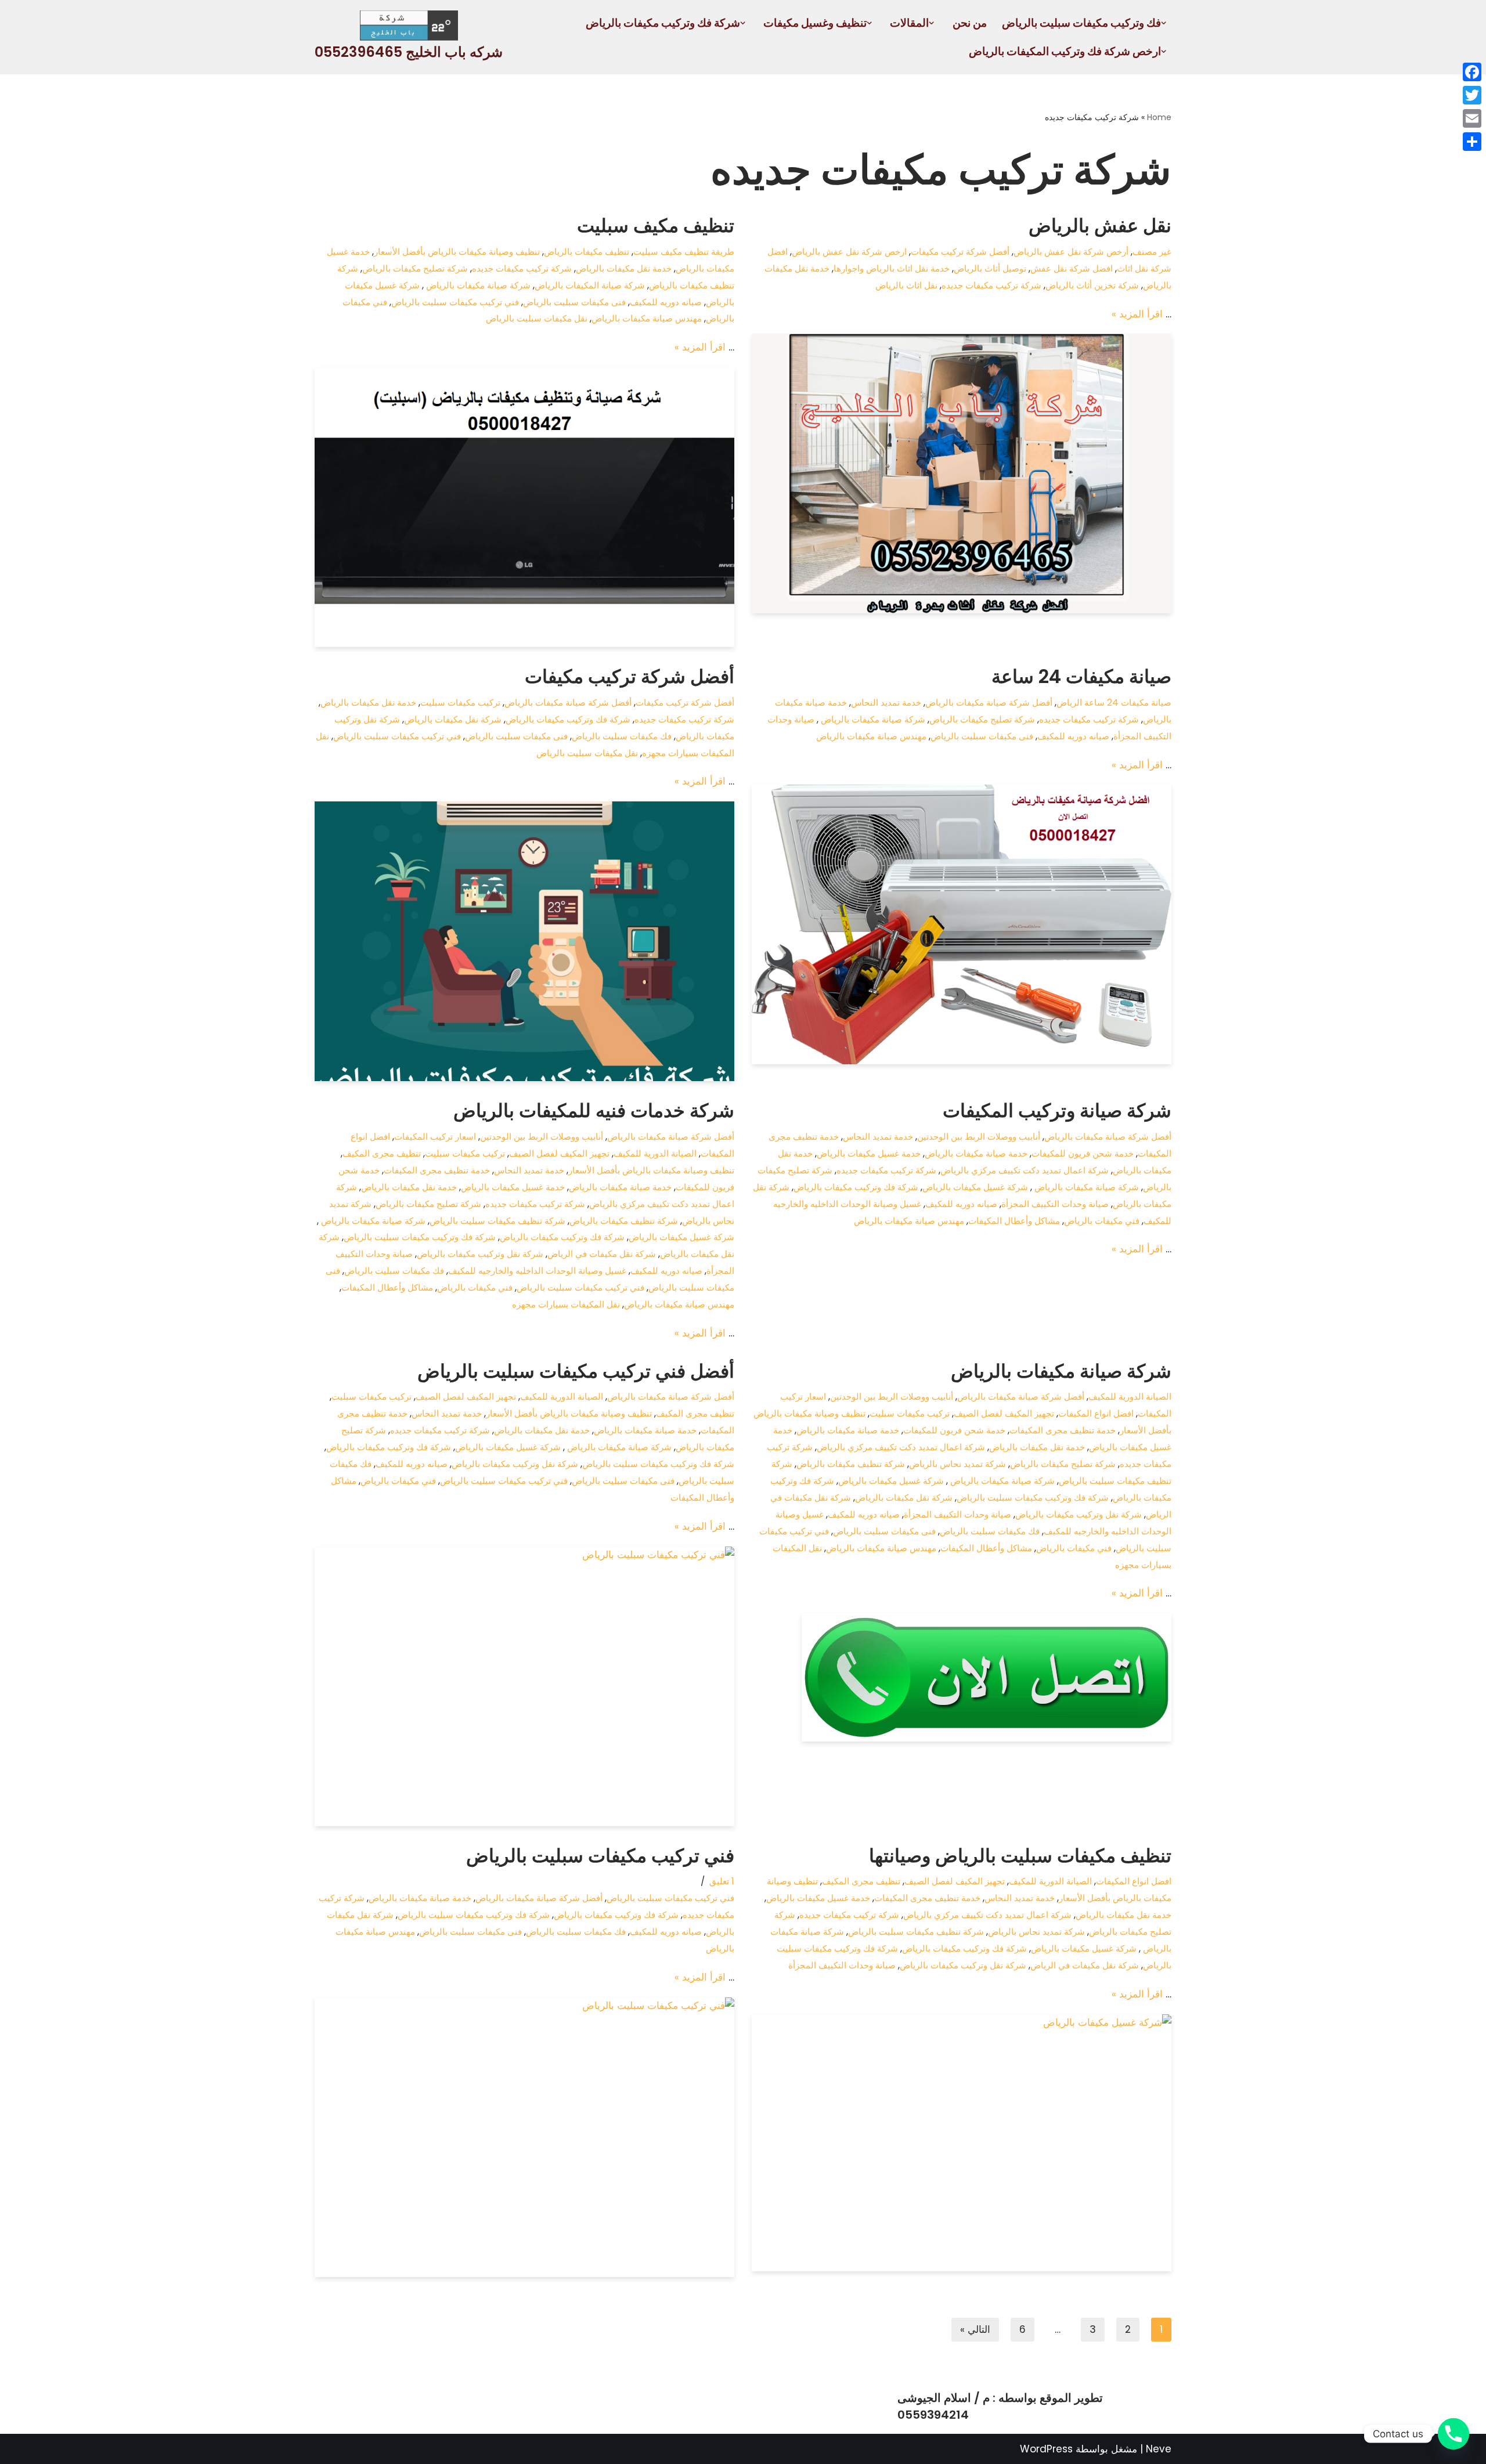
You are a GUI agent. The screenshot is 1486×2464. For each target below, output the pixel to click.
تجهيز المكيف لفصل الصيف (559, 1153)
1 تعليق (722, 1881)
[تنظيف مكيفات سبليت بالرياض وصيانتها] (962, 2143)
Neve (1159, 2449)
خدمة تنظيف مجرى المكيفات (437, 1170)
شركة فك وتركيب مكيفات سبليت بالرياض (420, 1237)
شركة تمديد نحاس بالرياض (957, 1464)
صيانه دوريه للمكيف (666, 302)
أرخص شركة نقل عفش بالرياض (1071, 252)
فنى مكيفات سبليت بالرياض (574, 302)
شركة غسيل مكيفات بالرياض (975, 1187)
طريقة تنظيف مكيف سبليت (684, 252)
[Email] (1472, 118)
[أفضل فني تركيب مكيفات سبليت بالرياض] (524, 1686)
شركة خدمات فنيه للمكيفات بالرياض (594, 1110)
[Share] (1472, 142)
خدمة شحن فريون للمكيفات (1083, 1153)
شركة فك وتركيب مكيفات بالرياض (568, 719)
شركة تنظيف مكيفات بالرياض (624, 1221)
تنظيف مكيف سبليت (656, 225)
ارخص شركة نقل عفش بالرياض (849, 252)
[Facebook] (1472, 72)
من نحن (970, 23)
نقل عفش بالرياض (1100, 225)
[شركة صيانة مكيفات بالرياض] (962, 1677)
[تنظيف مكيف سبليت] (524, 507)
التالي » (975, 2329)
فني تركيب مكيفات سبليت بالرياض (455, 302)
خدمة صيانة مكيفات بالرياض (976, 1153)
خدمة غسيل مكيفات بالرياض (869, 1153)
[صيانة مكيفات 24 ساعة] (962, 924)
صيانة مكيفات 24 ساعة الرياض (1114, 702)
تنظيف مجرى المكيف (382, 1153)
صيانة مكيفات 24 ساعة (1081, 676)
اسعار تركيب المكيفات (435, 1137)
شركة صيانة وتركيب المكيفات (1057, 1110)
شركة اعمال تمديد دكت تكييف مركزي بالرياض (1025, 1170)
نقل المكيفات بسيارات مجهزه (566, 1304)
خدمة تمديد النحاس (886, 702)
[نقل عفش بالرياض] (962, 474)
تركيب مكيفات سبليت (460, 702)
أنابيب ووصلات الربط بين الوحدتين (979, 1137)
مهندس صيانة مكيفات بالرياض (647, 318)
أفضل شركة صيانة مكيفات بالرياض (989, 702)
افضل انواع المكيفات (1096, 1413)
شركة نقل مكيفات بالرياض (453, 719)
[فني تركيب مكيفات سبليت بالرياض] (524, 2137)
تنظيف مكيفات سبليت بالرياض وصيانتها (1020, 1856)
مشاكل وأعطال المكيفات (1014, 1221)
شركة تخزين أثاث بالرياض (1092, 285)
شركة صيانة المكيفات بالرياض (590, 285)
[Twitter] (1472, 95)
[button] (1164, 23)
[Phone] (1453, 2434)
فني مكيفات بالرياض (1102, 1221)
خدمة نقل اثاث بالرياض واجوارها (892, 268)
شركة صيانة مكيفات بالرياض (477, 285)
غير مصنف (1152, 252)
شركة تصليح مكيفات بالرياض (415, 268)
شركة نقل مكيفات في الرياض (602, 1254)
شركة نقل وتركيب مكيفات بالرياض (480, 1254)
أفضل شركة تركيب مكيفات (960, 252)
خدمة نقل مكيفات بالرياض (624, 268)
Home (1159, 117)
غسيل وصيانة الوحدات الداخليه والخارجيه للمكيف (537, 1271)
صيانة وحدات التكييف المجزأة (1055, 1204)
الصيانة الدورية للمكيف (655, 1153)
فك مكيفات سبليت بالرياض (622, 736)
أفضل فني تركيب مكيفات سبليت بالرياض (576, 1371)
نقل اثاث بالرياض (906, 285)
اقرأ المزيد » (1137, 314)
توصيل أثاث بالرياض (990, 268)
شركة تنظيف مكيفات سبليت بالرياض (497, 1221)
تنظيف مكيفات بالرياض (587, 252)
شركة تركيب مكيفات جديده (991, 285)
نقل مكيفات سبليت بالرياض (537, 318)
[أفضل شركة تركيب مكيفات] (524, 941)
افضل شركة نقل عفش (1072, 268)
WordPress (1046, 2449)
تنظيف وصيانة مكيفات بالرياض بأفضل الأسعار (457, 252)
